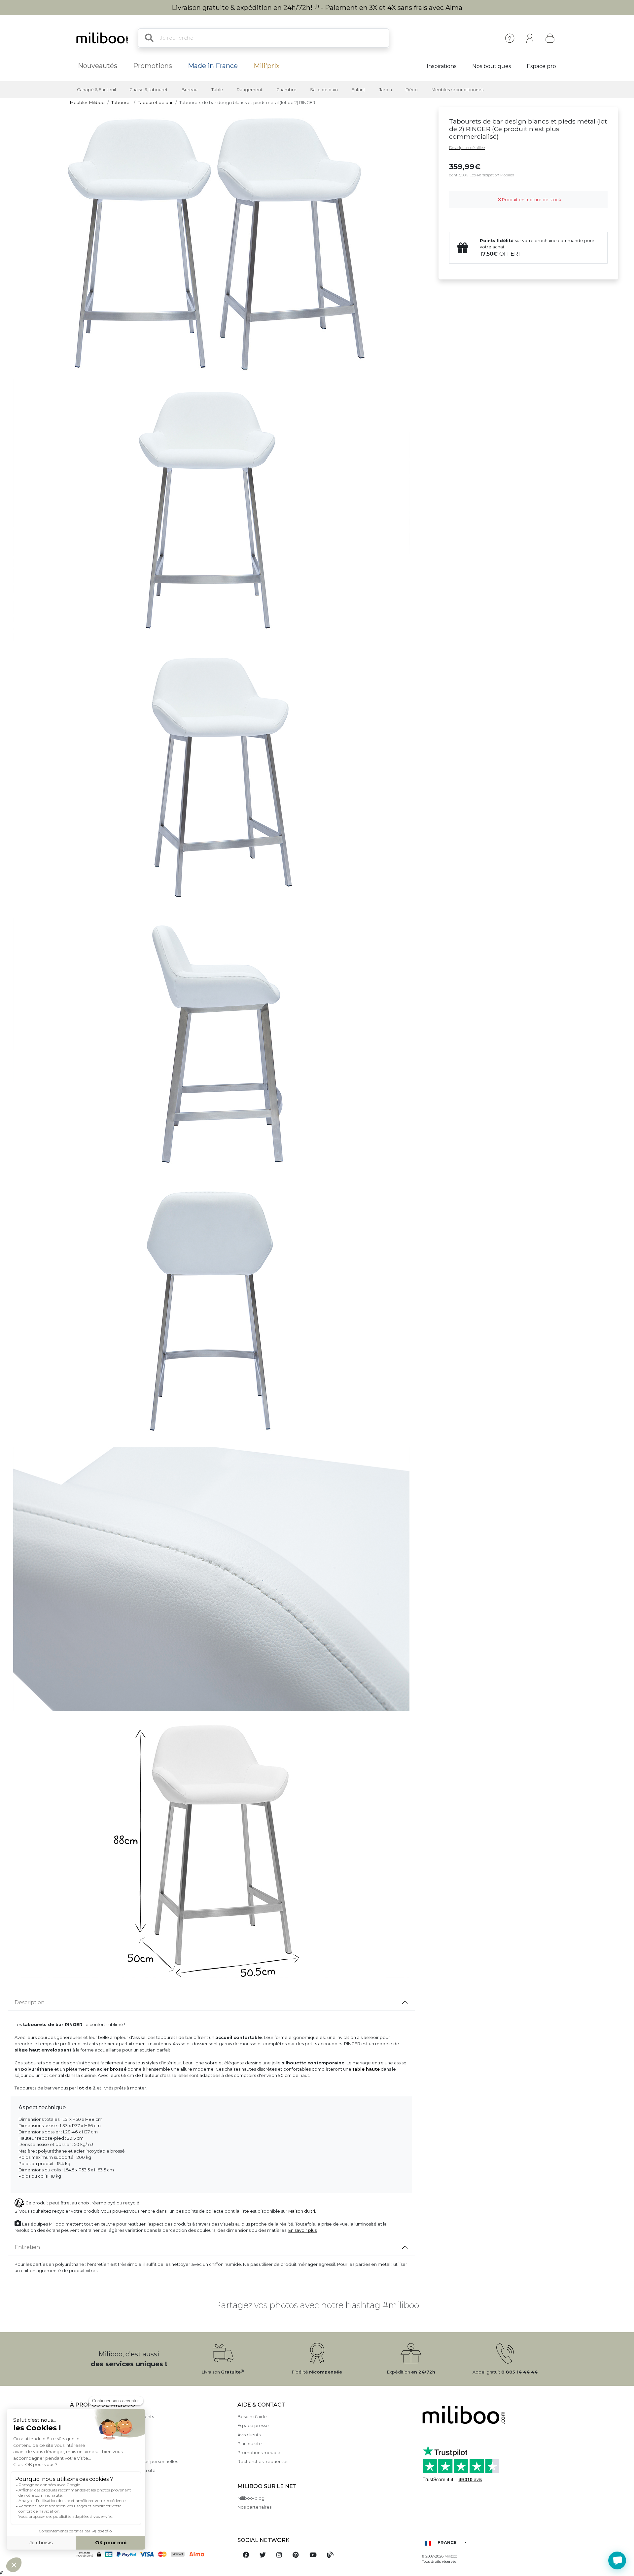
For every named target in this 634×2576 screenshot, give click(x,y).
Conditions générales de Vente (103, 2453)
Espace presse (253, 2426)
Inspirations (441, 66)
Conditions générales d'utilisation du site (113, 2470)
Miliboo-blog (251, 2498)
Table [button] (217, 90)
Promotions (153, 66)
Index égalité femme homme (102, 2506)
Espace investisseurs (92, 2515)
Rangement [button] (250, 90)
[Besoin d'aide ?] (617, 2560)
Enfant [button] (358, 90)
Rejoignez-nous (87, 2498)
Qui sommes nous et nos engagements (112, 2417)
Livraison (79, 2444)
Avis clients (249, 2435)
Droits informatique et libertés (102, 2479)
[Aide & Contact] (510, 38)
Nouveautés (98, 66)
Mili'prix (267, 66)
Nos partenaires (254, 2507)
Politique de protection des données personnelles (124, 2462)
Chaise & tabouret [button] (149, 90)
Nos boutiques (492, 66)
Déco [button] (412, 90)
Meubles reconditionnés (458, 90)
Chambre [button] (286, 90)
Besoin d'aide (252, 2417)
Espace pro (541, 66)
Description (30, 2002)
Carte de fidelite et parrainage (103, 2489)
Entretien (27, 2247)
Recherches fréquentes (263, 2462)
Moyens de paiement (93, 2435)
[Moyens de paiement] (150, 2554)
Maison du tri (302, 2211)
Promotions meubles (260, 2453)
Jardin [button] (386, 90)
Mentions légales (88, 2426)
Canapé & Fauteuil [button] (96, 90)
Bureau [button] (190, 90)
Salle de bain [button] (324, 90)
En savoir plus (302, 2230)
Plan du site (250, 2444)
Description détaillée (467, 148)
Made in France (213, 66)
